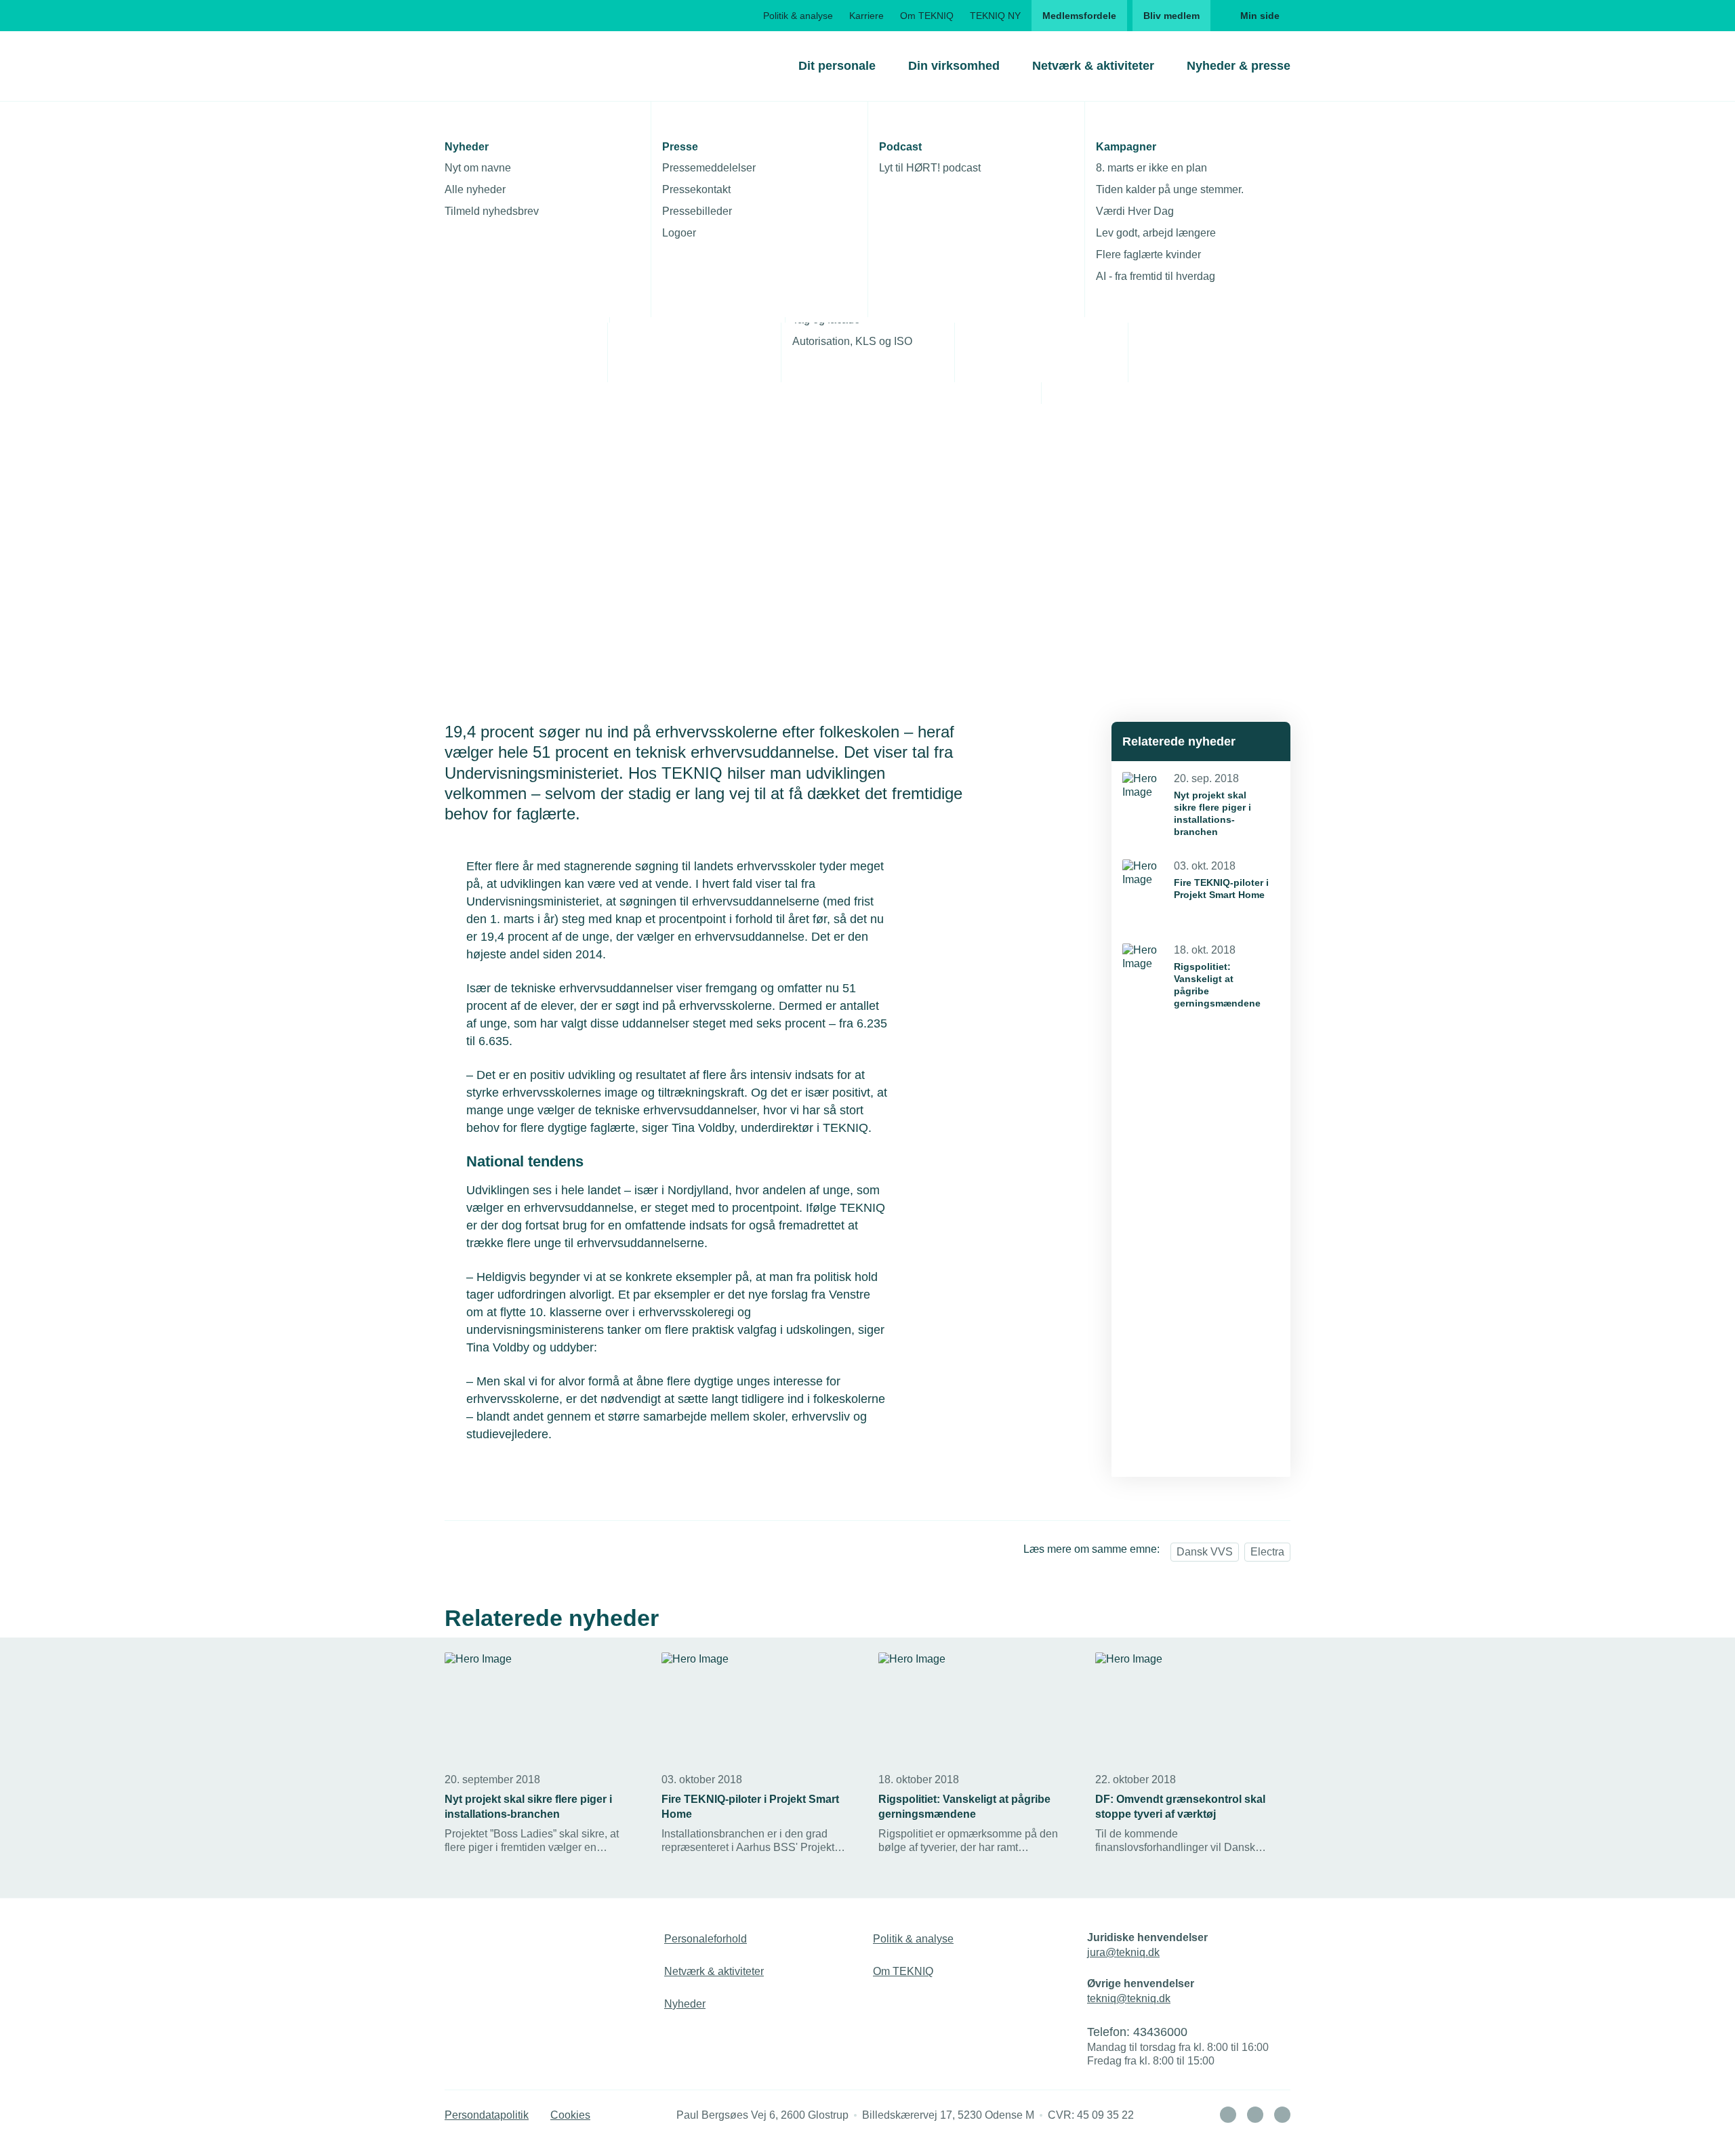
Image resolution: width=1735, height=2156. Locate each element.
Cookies (570, 2115)
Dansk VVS (1205, 1552)
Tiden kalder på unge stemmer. (1170, 189)
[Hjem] (499, 66)
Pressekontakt (696, 189)
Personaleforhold (706, 1939)
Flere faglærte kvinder (1148, 255)
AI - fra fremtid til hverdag (1156, 276)
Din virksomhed (954, 66)
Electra (1267, 1552)
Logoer (679, 233)
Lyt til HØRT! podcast (930, 168)
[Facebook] (1255, 2115)
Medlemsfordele (1079, 16)
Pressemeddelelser (709, 168)
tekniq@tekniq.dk (1129, 1998)
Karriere (866, 16)
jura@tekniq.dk (1123, 1952)
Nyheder (685, 2004)
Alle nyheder (475, 189)
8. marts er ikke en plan (1151, 168)
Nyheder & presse (1239, 66)
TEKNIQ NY (995, 16)
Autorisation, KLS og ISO (852, 341)
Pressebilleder (697, 211)
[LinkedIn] (1228, 2115)
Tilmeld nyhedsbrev (492, 211)
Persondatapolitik (487, 2115)
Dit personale (837, 66)
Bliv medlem (1171, 16)
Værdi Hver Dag (1135, 211)
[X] (1282, 2115)
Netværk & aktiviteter (1093, 66)
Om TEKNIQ (927, 16)
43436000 (1160, 2032)
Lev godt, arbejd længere (1156, 233)
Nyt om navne (478, 168)
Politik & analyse (798, 16)
